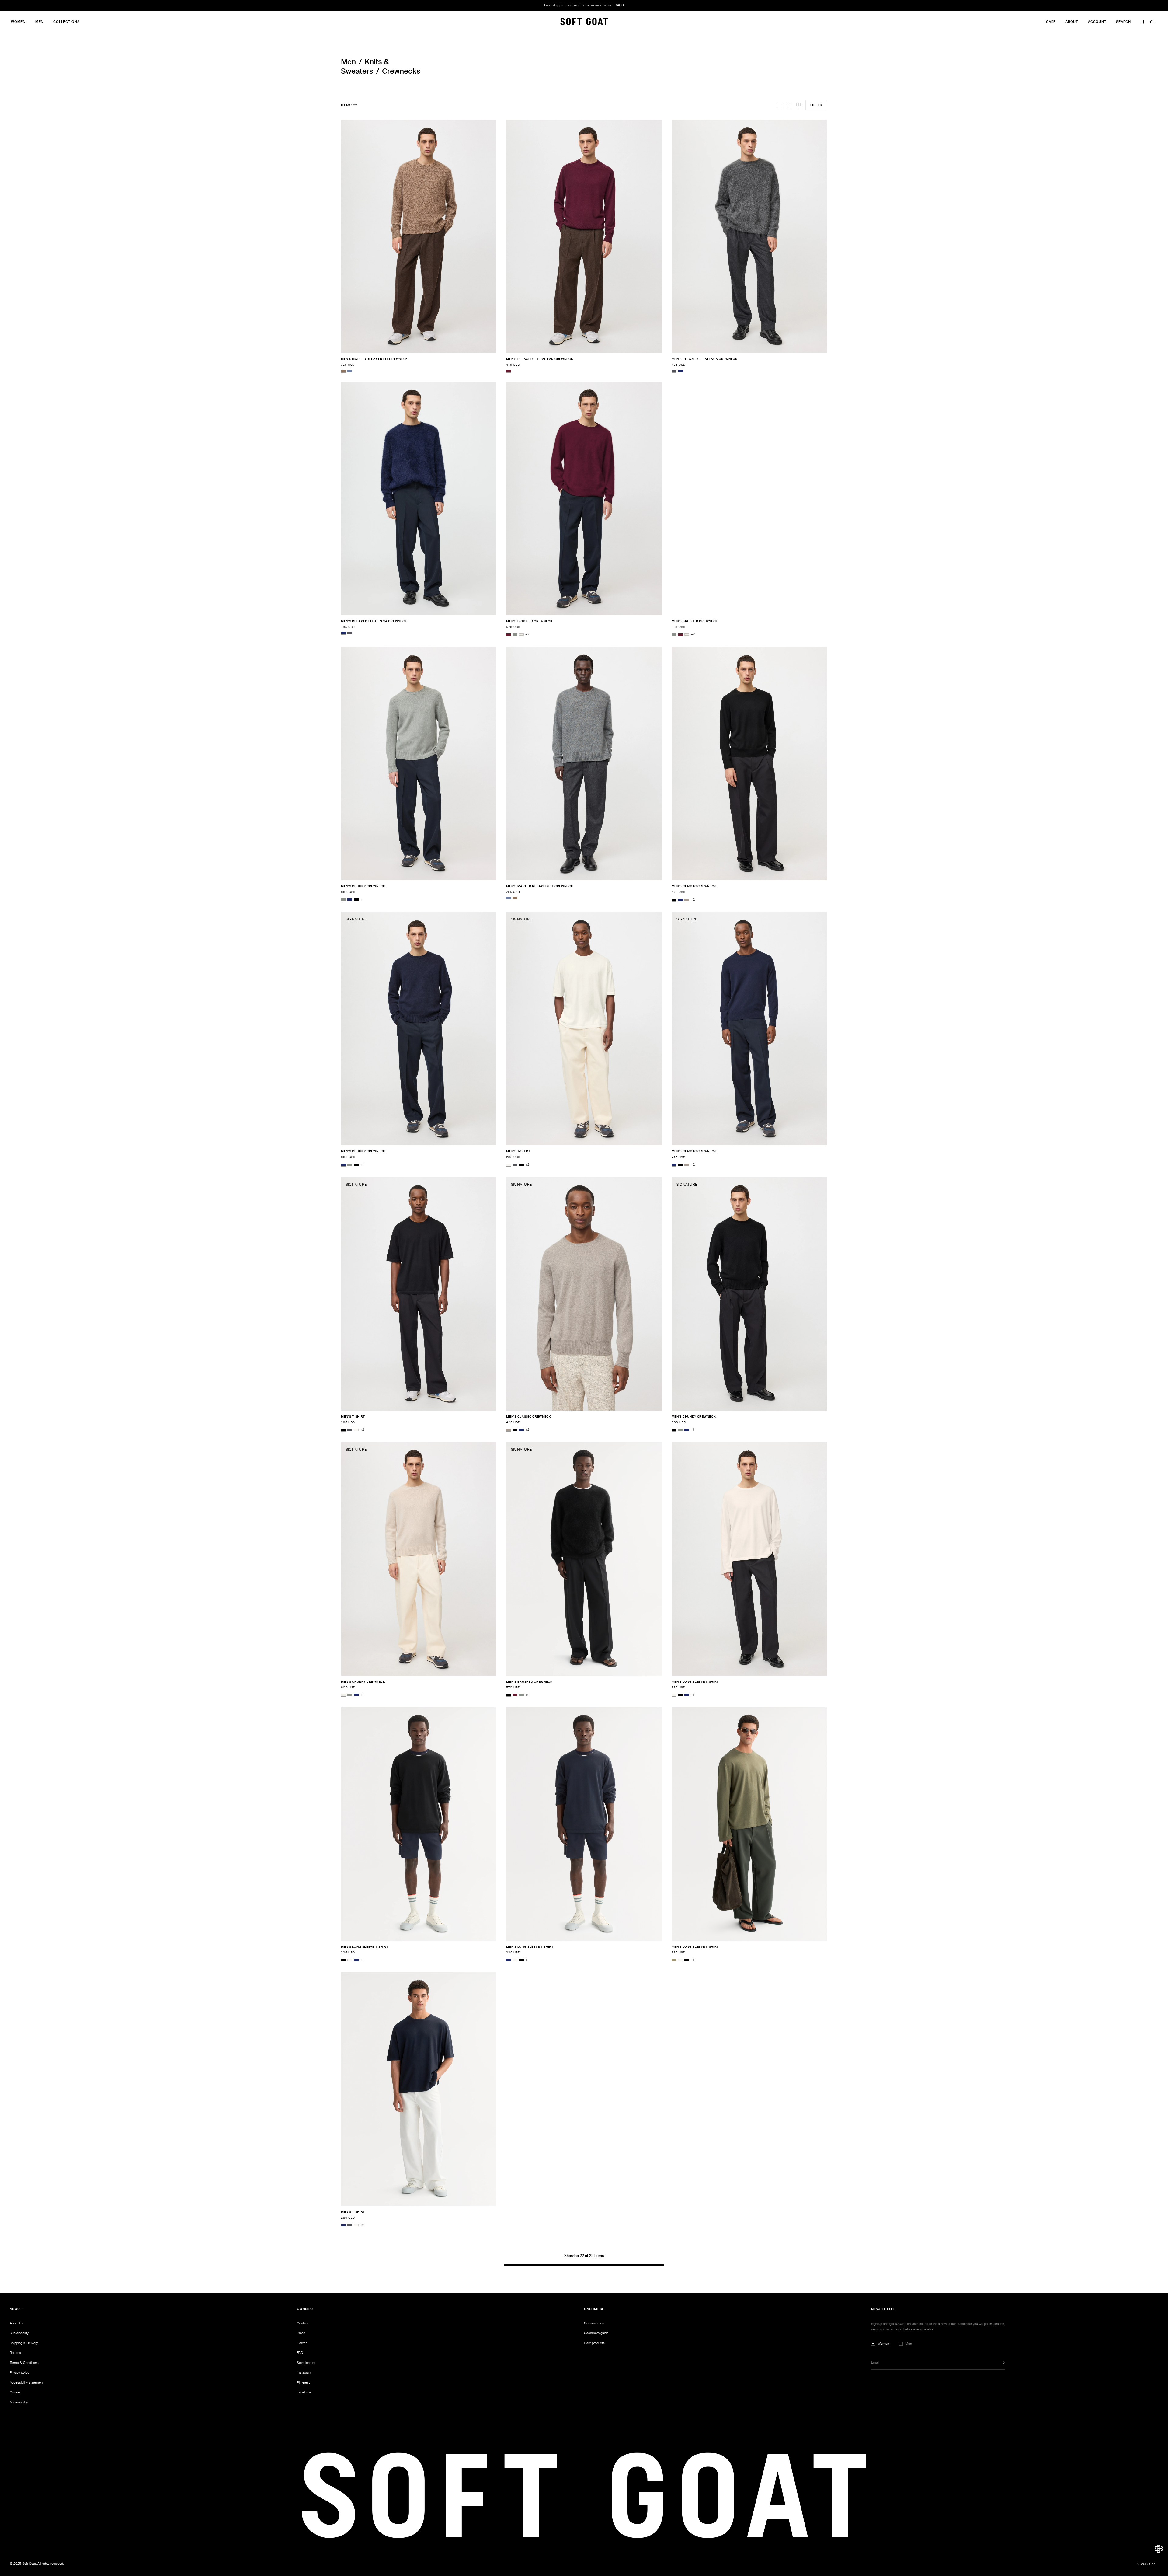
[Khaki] (674, 1960)
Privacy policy (19, 2372)
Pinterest (303, 2382)
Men (348, 62)
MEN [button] (39, 22)
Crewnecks (401, 71)
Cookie (15, 2392)
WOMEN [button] (18, 22)
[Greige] (687, 900)
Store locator (306, 2363)
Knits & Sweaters (365, 66)
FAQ (300, 2353)
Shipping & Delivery (24, 2343)
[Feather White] (509, 1165)
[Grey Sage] (515, 634)
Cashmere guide (596, 2333)
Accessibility (19, 2402)
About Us (17, 2323)
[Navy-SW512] (687, 1695)
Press (301, 2333)
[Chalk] (521, 634)
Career (302, 2343)
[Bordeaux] (509, 371)
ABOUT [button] (1072, 22)
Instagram (304, 2372)
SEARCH (1123, 22)
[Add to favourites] (495, 359)
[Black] (356, 900)
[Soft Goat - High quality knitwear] (584, 22)
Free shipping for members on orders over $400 (584, 5)
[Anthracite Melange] (674, 371)
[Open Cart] (1152, 22)
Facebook (304, 2392)
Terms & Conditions (24, 2363)
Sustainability (19, 2333)
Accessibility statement (27, 2382)
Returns (15, 2353)
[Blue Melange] (350, 371)
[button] (1159, 2549)
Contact (303, 2323)
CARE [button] (1051, 22)
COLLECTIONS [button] (66, 22)
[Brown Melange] (343, 371)
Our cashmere (594, 2323)
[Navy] (680, 371)
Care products (594, 2343)
